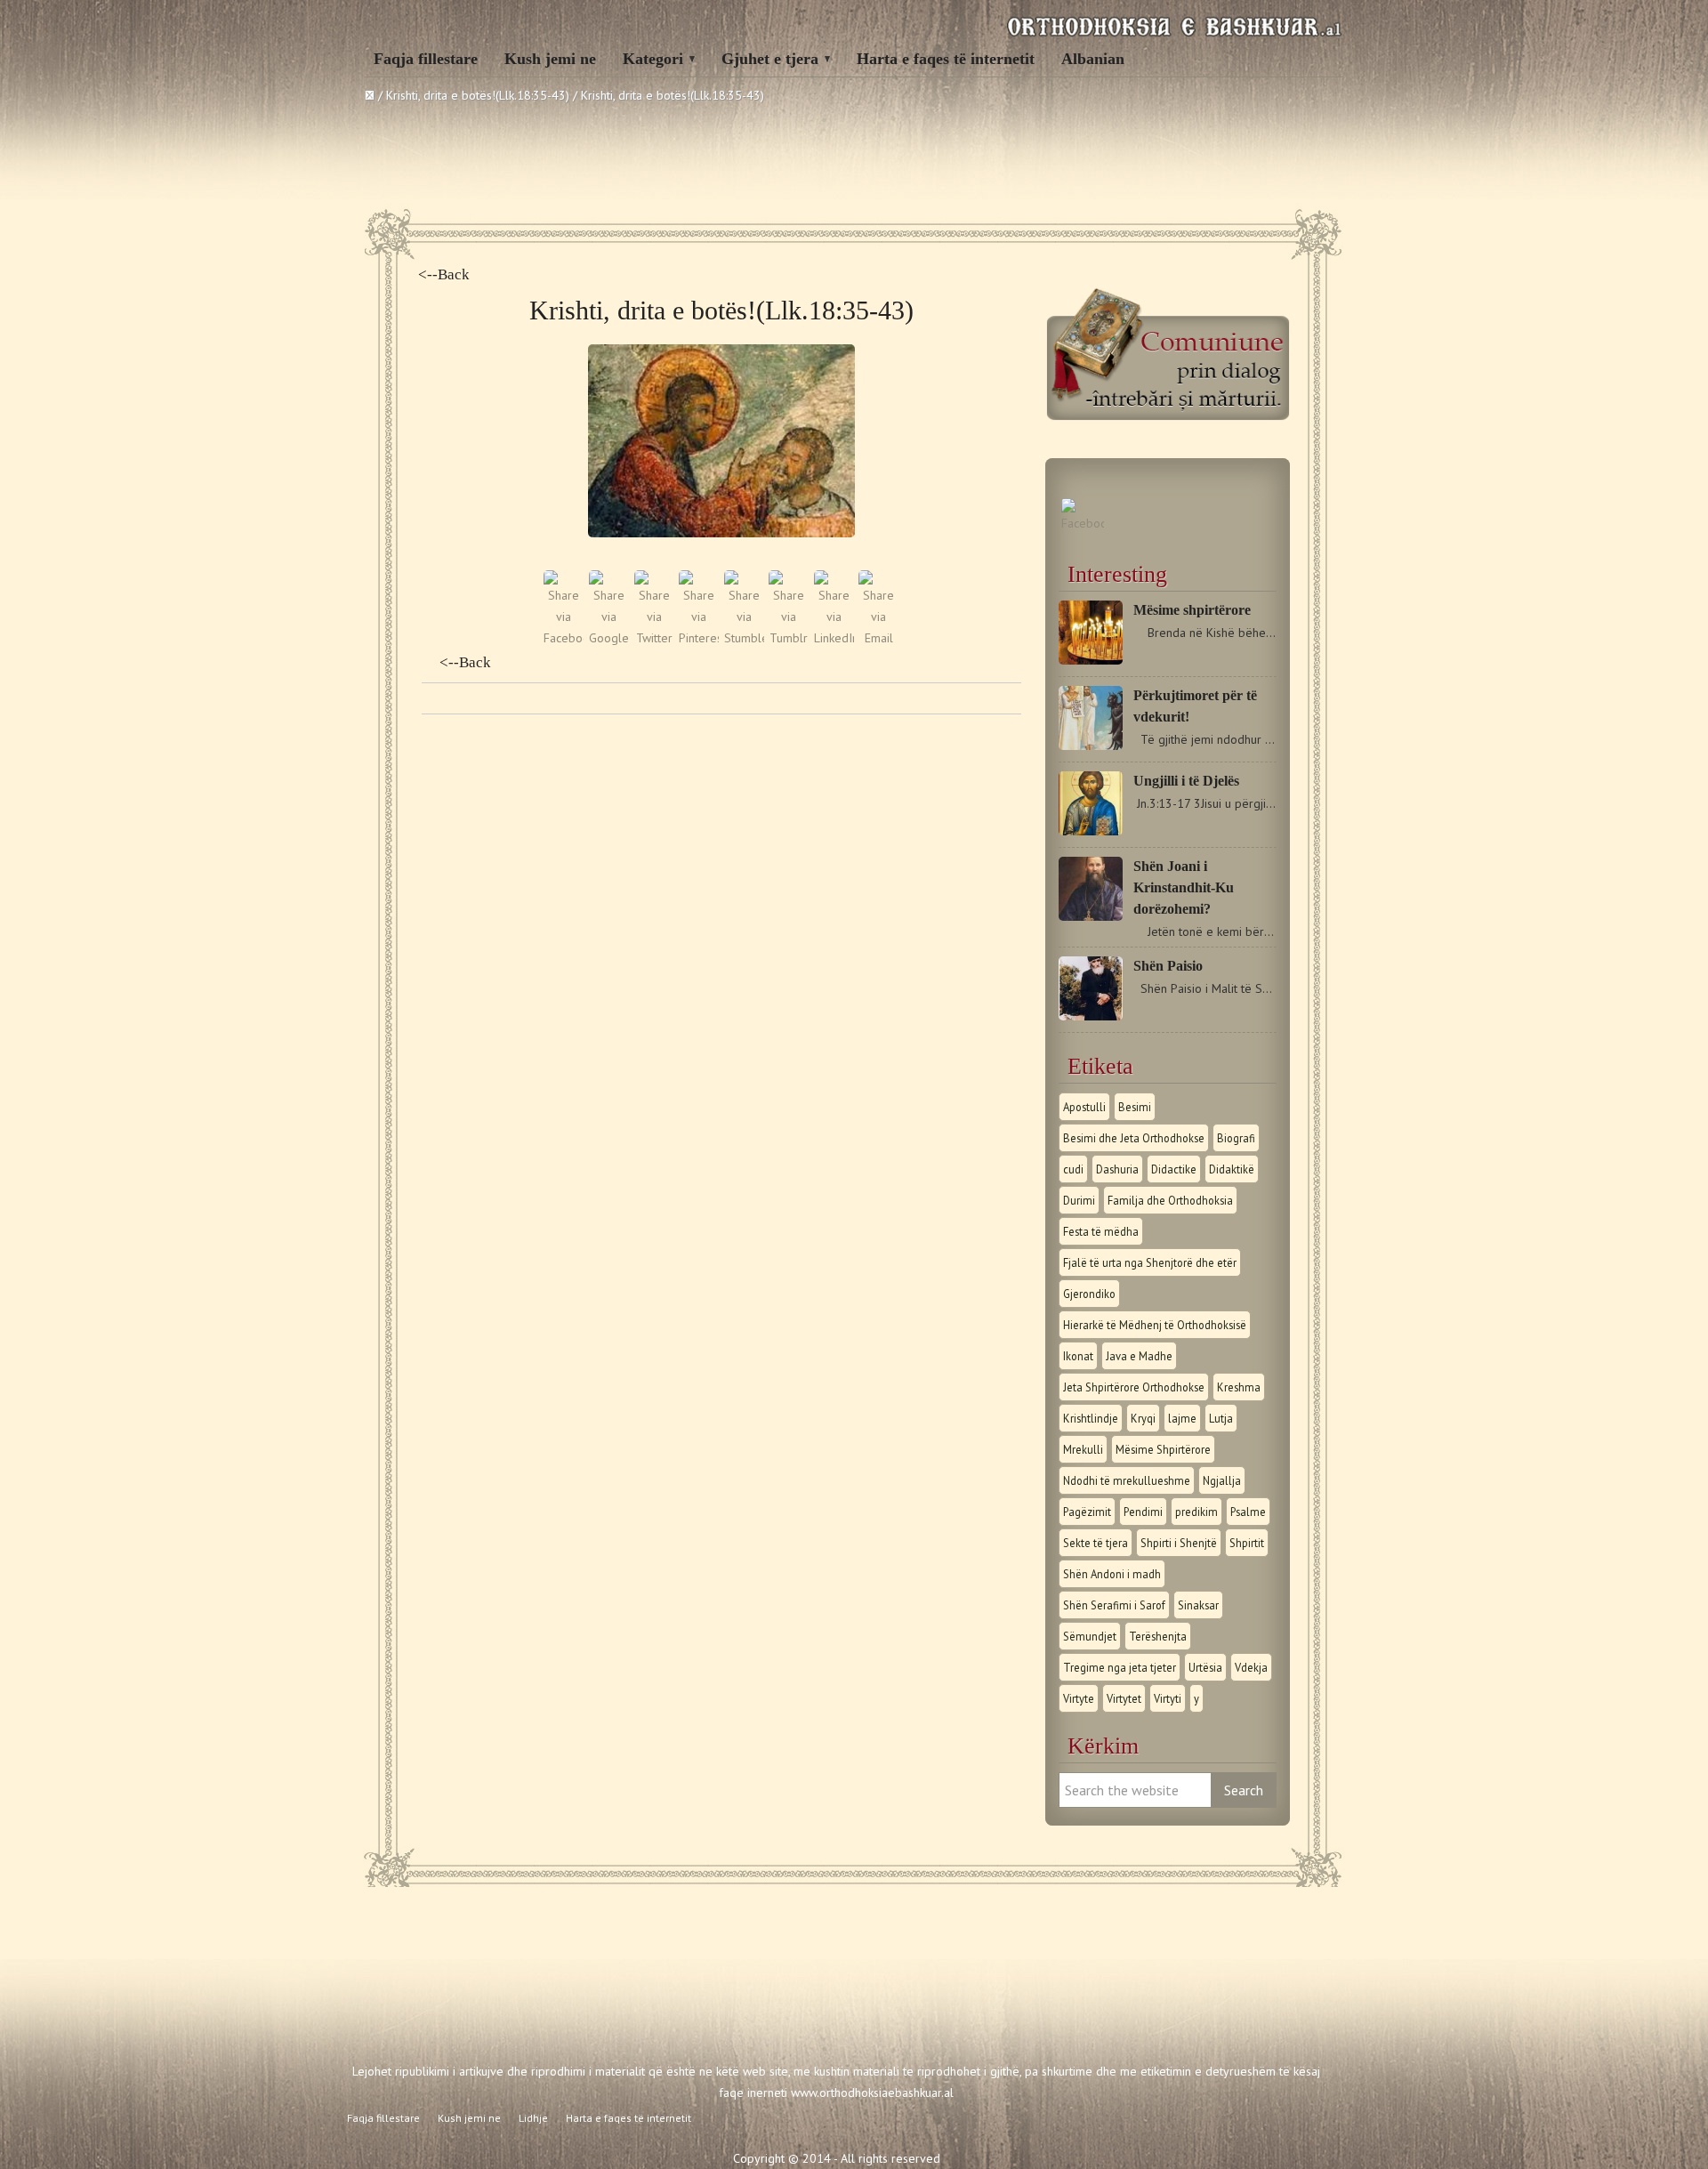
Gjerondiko (1089, 1294)
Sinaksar (1198, 1605)
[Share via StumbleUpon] (744, 638)
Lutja (1221, 1418)
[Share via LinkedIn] (834, 638)
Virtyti (1168, 1698)
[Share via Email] (878, 638)
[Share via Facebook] (564, 638)
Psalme (1248, 1512)
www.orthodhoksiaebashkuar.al (872, 2092)
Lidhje (533, 2118)
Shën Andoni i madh (1112, 1574)
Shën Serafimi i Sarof (1114, 1605)
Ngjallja (1222, 1480)
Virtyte (1079, 1698)
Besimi (1135, 1107)
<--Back (444, 274)
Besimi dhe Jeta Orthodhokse (1134, 1138)
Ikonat (1078, 1356)
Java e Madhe (1139, 1356)
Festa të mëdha (1101, 1231)
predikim (1196, 1512)
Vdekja (1251, 1667)
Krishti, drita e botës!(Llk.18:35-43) (478, 95)
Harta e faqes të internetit (946, 59)
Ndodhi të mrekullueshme (1127, 1480)
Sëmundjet (1090, 1636)
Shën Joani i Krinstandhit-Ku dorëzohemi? (1184, 887)
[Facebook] (1083, 523)
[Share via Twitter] (654, 638)
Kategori (653, 59)
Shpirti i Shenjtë (1179, 1543)
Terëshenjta (1158, 1636)
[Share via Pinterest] (699, 638)
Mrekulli (1083, 1449)
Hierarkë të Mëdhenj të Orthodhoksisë (1155, 1325)
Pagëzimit (1087, 1512)
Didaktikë (1232, 1169)
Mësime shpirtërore (1192, 610)
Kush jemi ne (550, 59)
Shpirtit (1247, 1543)
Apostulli (1084, 1107)
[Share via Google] (609, 638)
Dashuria (1117, 1169)
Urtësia (1205, 1667)
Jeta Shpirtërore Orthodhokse (1134, 1387)
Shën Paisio (1168, 966)
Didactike (1174, 1169)
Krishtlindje (1091, 1418)
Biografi (1236, 1138)
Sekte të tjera (1096, 1543)
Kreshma (1239, 1387)
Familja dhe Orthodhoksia (1170, 1200)
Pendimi (1143, 1512)
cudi (1073, 1169)
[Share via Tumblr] (789, 638)
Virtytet (1124, 1698)
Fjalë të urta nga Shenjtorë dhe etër (1150, 1262)
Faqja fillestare (426, 59)
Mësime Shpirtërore (1163, 1449)
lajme (1182, 1418)
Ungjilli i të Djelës (1186, 781)
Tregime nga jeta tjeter (1120, 1667)
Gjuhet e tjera (770, 59)
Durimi (1079, 1200)
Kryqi (1143, 1418)
